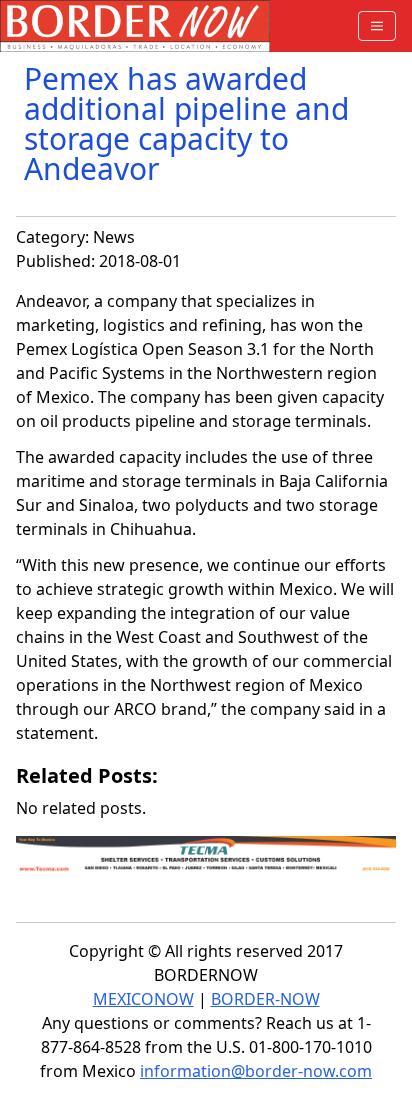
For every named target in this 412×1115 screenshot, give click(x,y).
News (114, 237)
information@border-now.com (256, 1071)
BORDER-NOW (265, 999)
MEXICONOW (143, 999)
